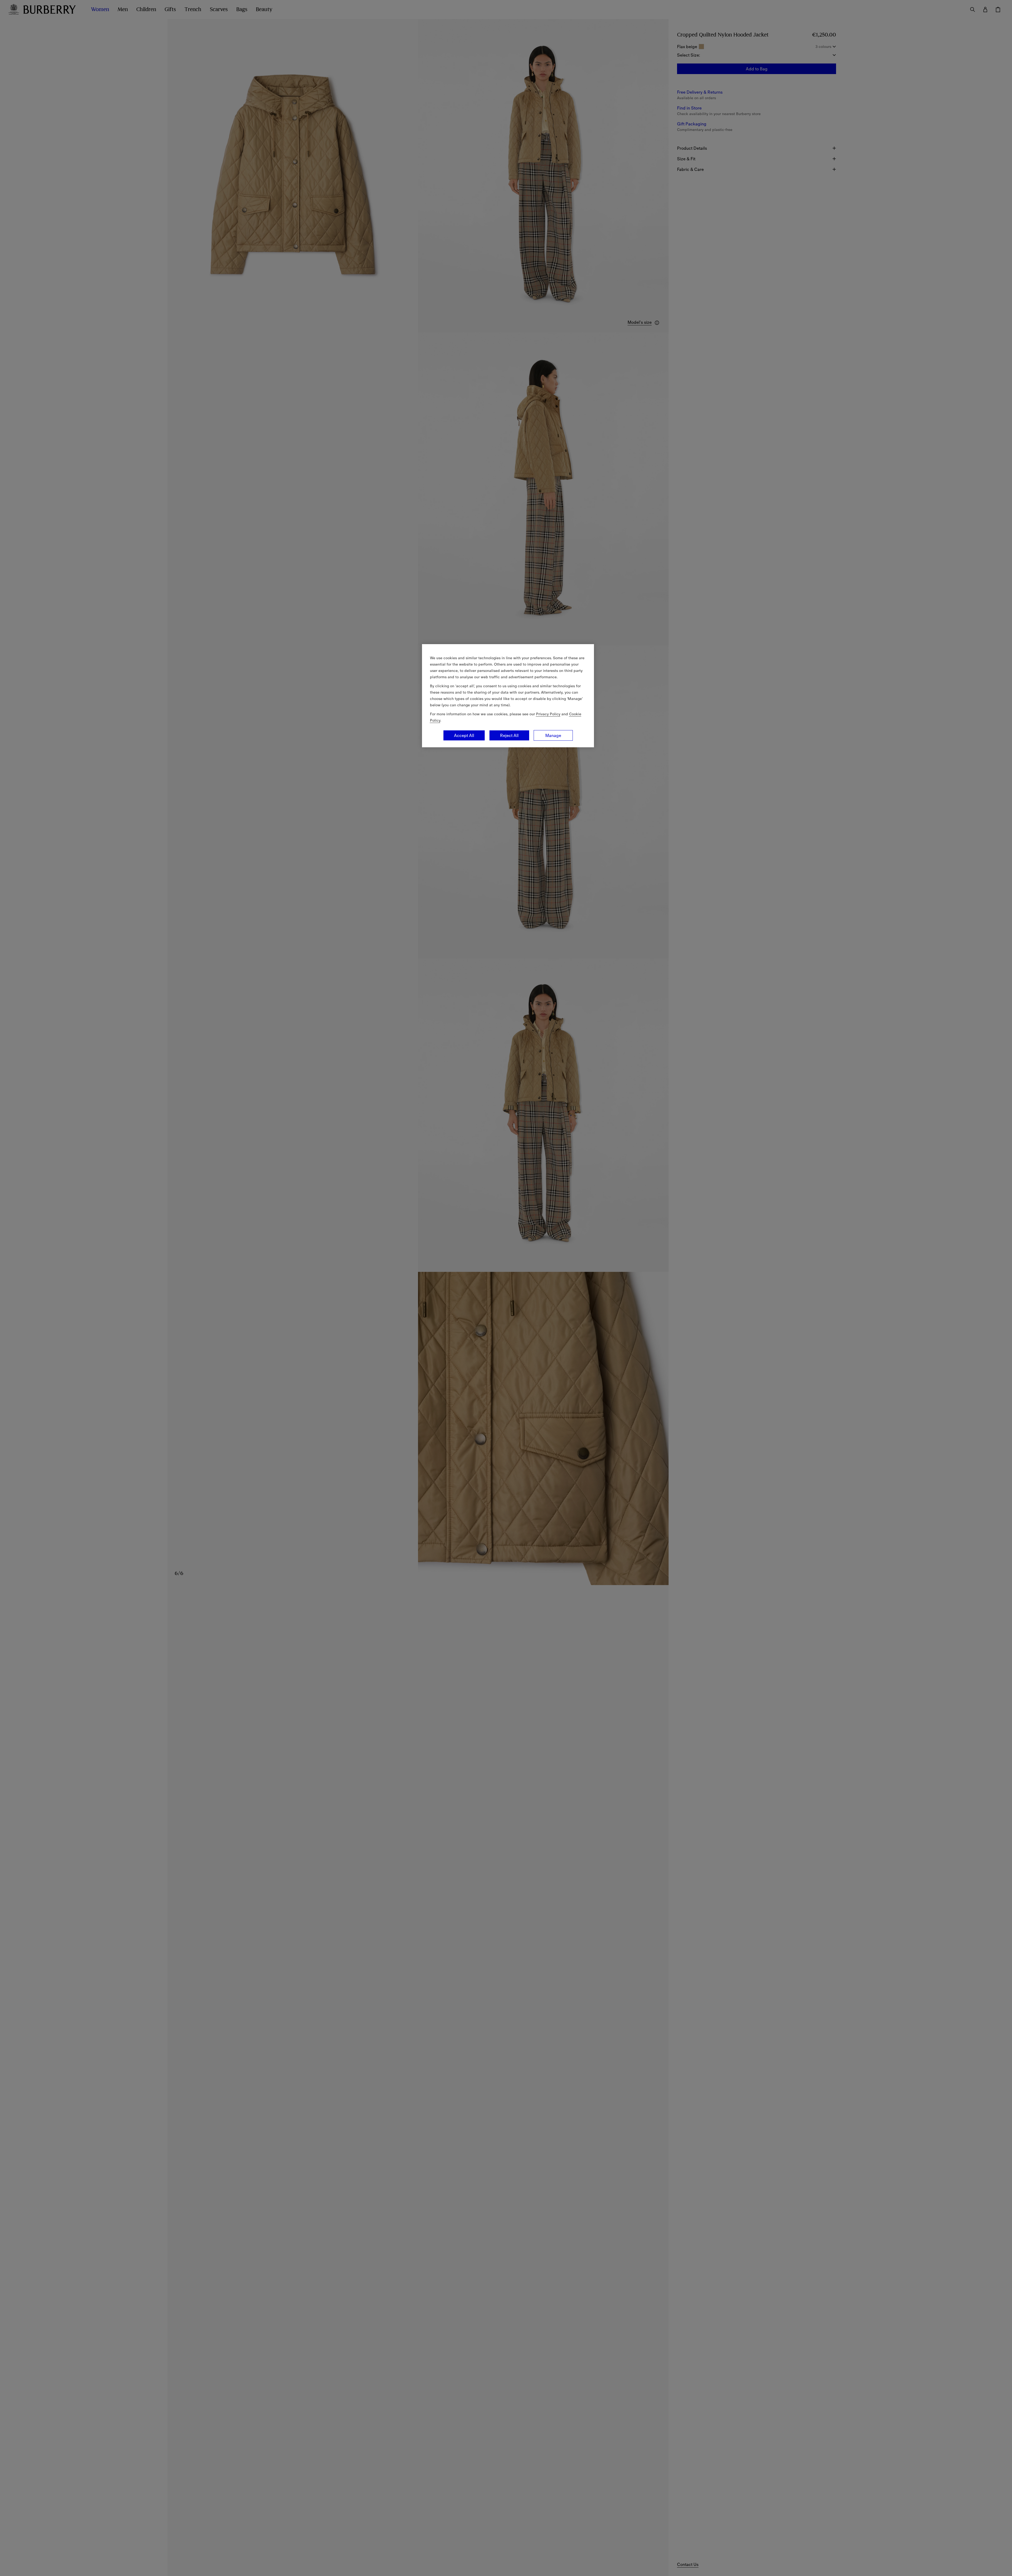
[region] (508, 696)
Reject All (509, 735)
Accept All (464, 735)
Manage (553, 735)
